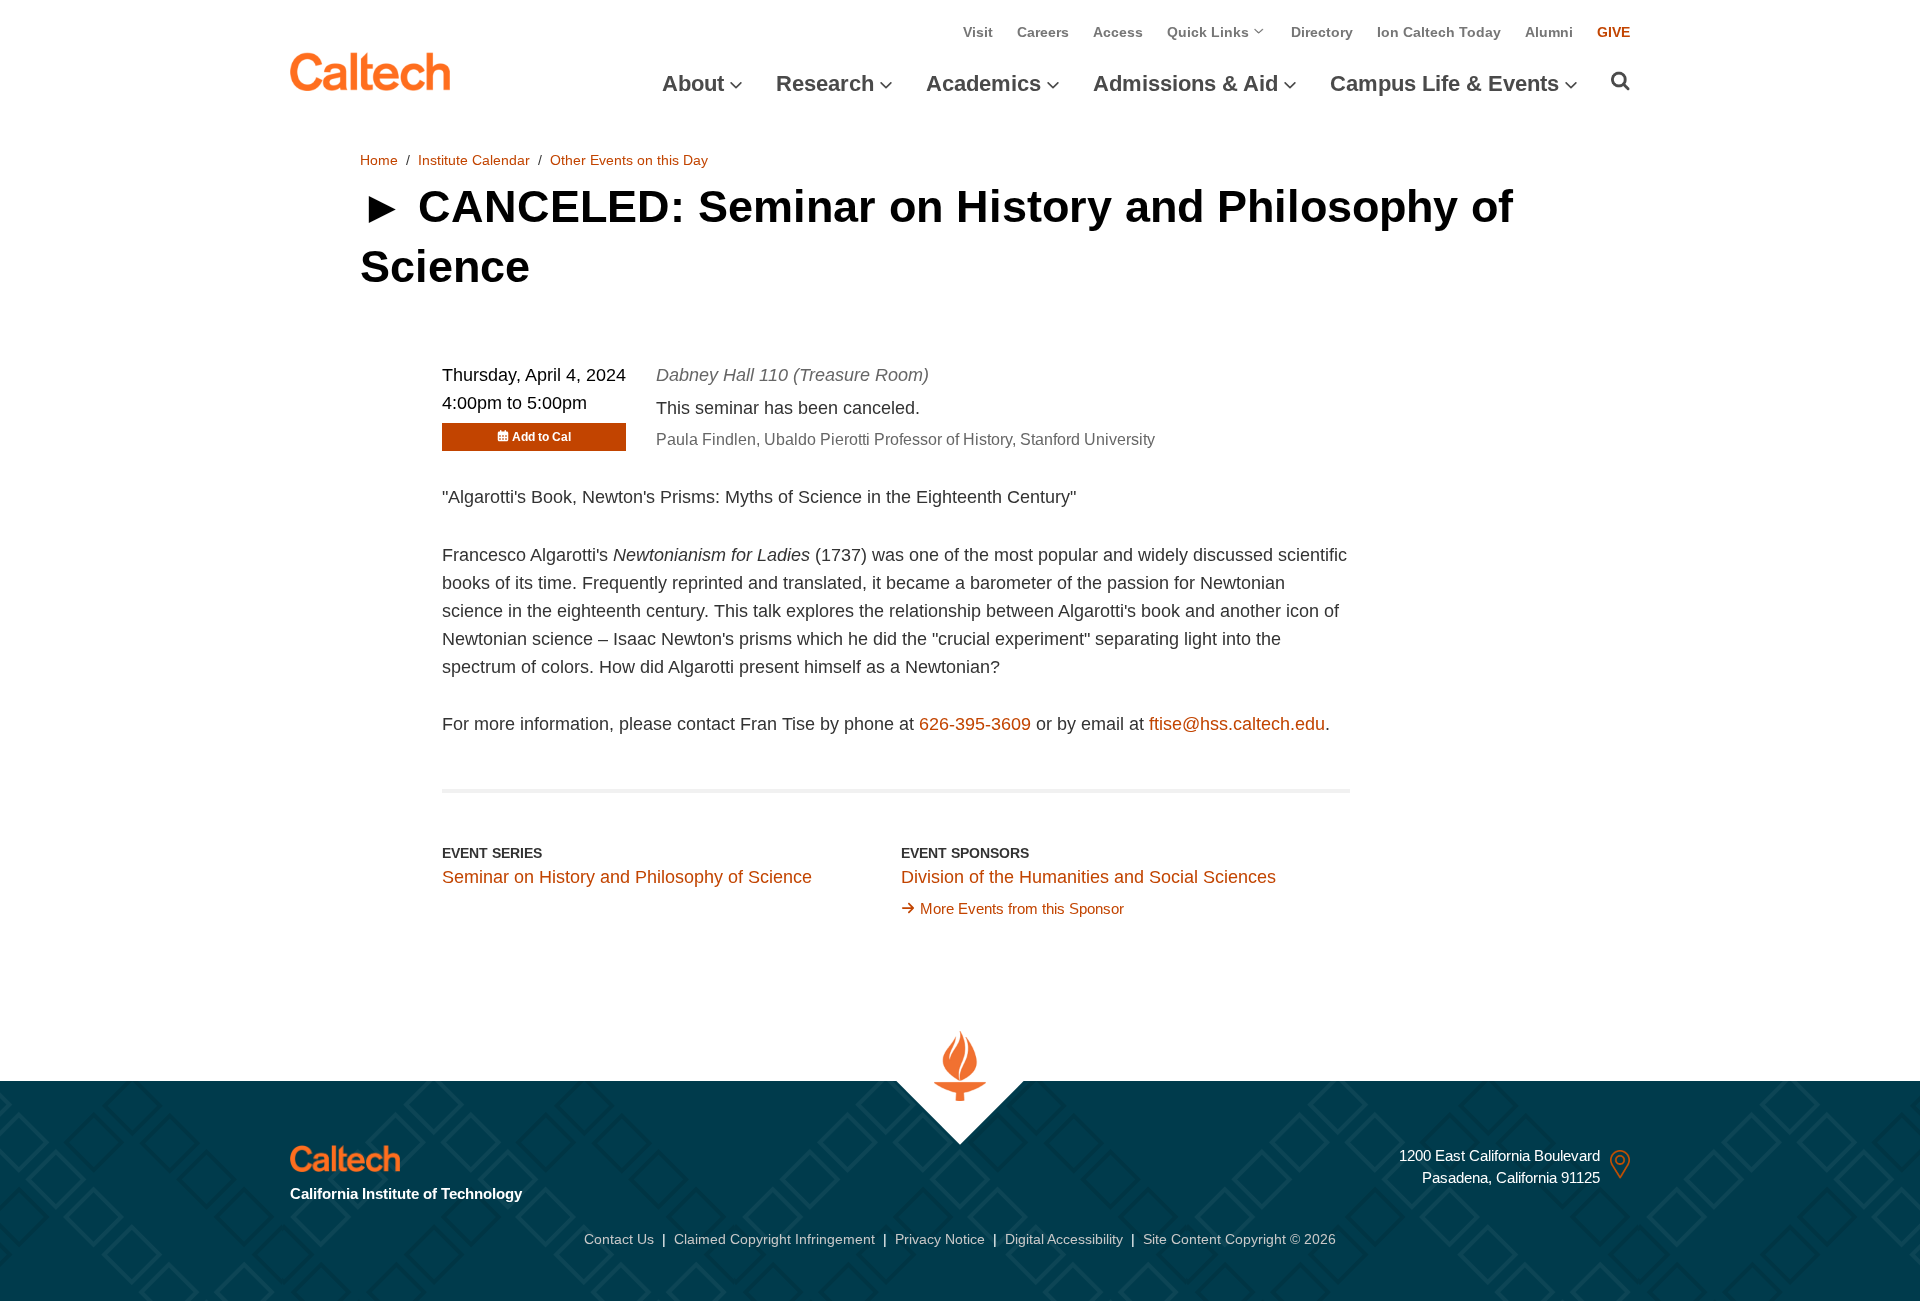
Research (825, 83)
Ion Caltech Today (1439, 32)
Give (1613, 32)
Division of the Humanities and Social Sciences (1088, 877)
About (693, 83)
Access (1118, 32)
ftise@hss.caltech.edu (1237, 724)
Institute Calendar (474, 160)
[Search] (1620, 81)
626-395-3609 (975, 724)
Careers (1043, 32)
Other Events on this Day (629, 160)
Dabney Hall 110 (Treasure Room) (792, 375)
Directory (1322, 32)
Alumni (1549, 32)
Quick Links (1210, 32)
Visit (978, 32)
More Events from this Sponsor (1022, 908)
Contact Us (619, 1239)
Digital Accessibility (1064, 1239)
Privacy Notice (940, 1239)
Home (379, 160)
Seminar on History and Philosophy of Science (627, 877)
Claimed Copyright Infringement (774, 1239)
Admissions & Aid (1185, 83)
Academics (983, 83)
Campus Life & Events (1444, 83)
